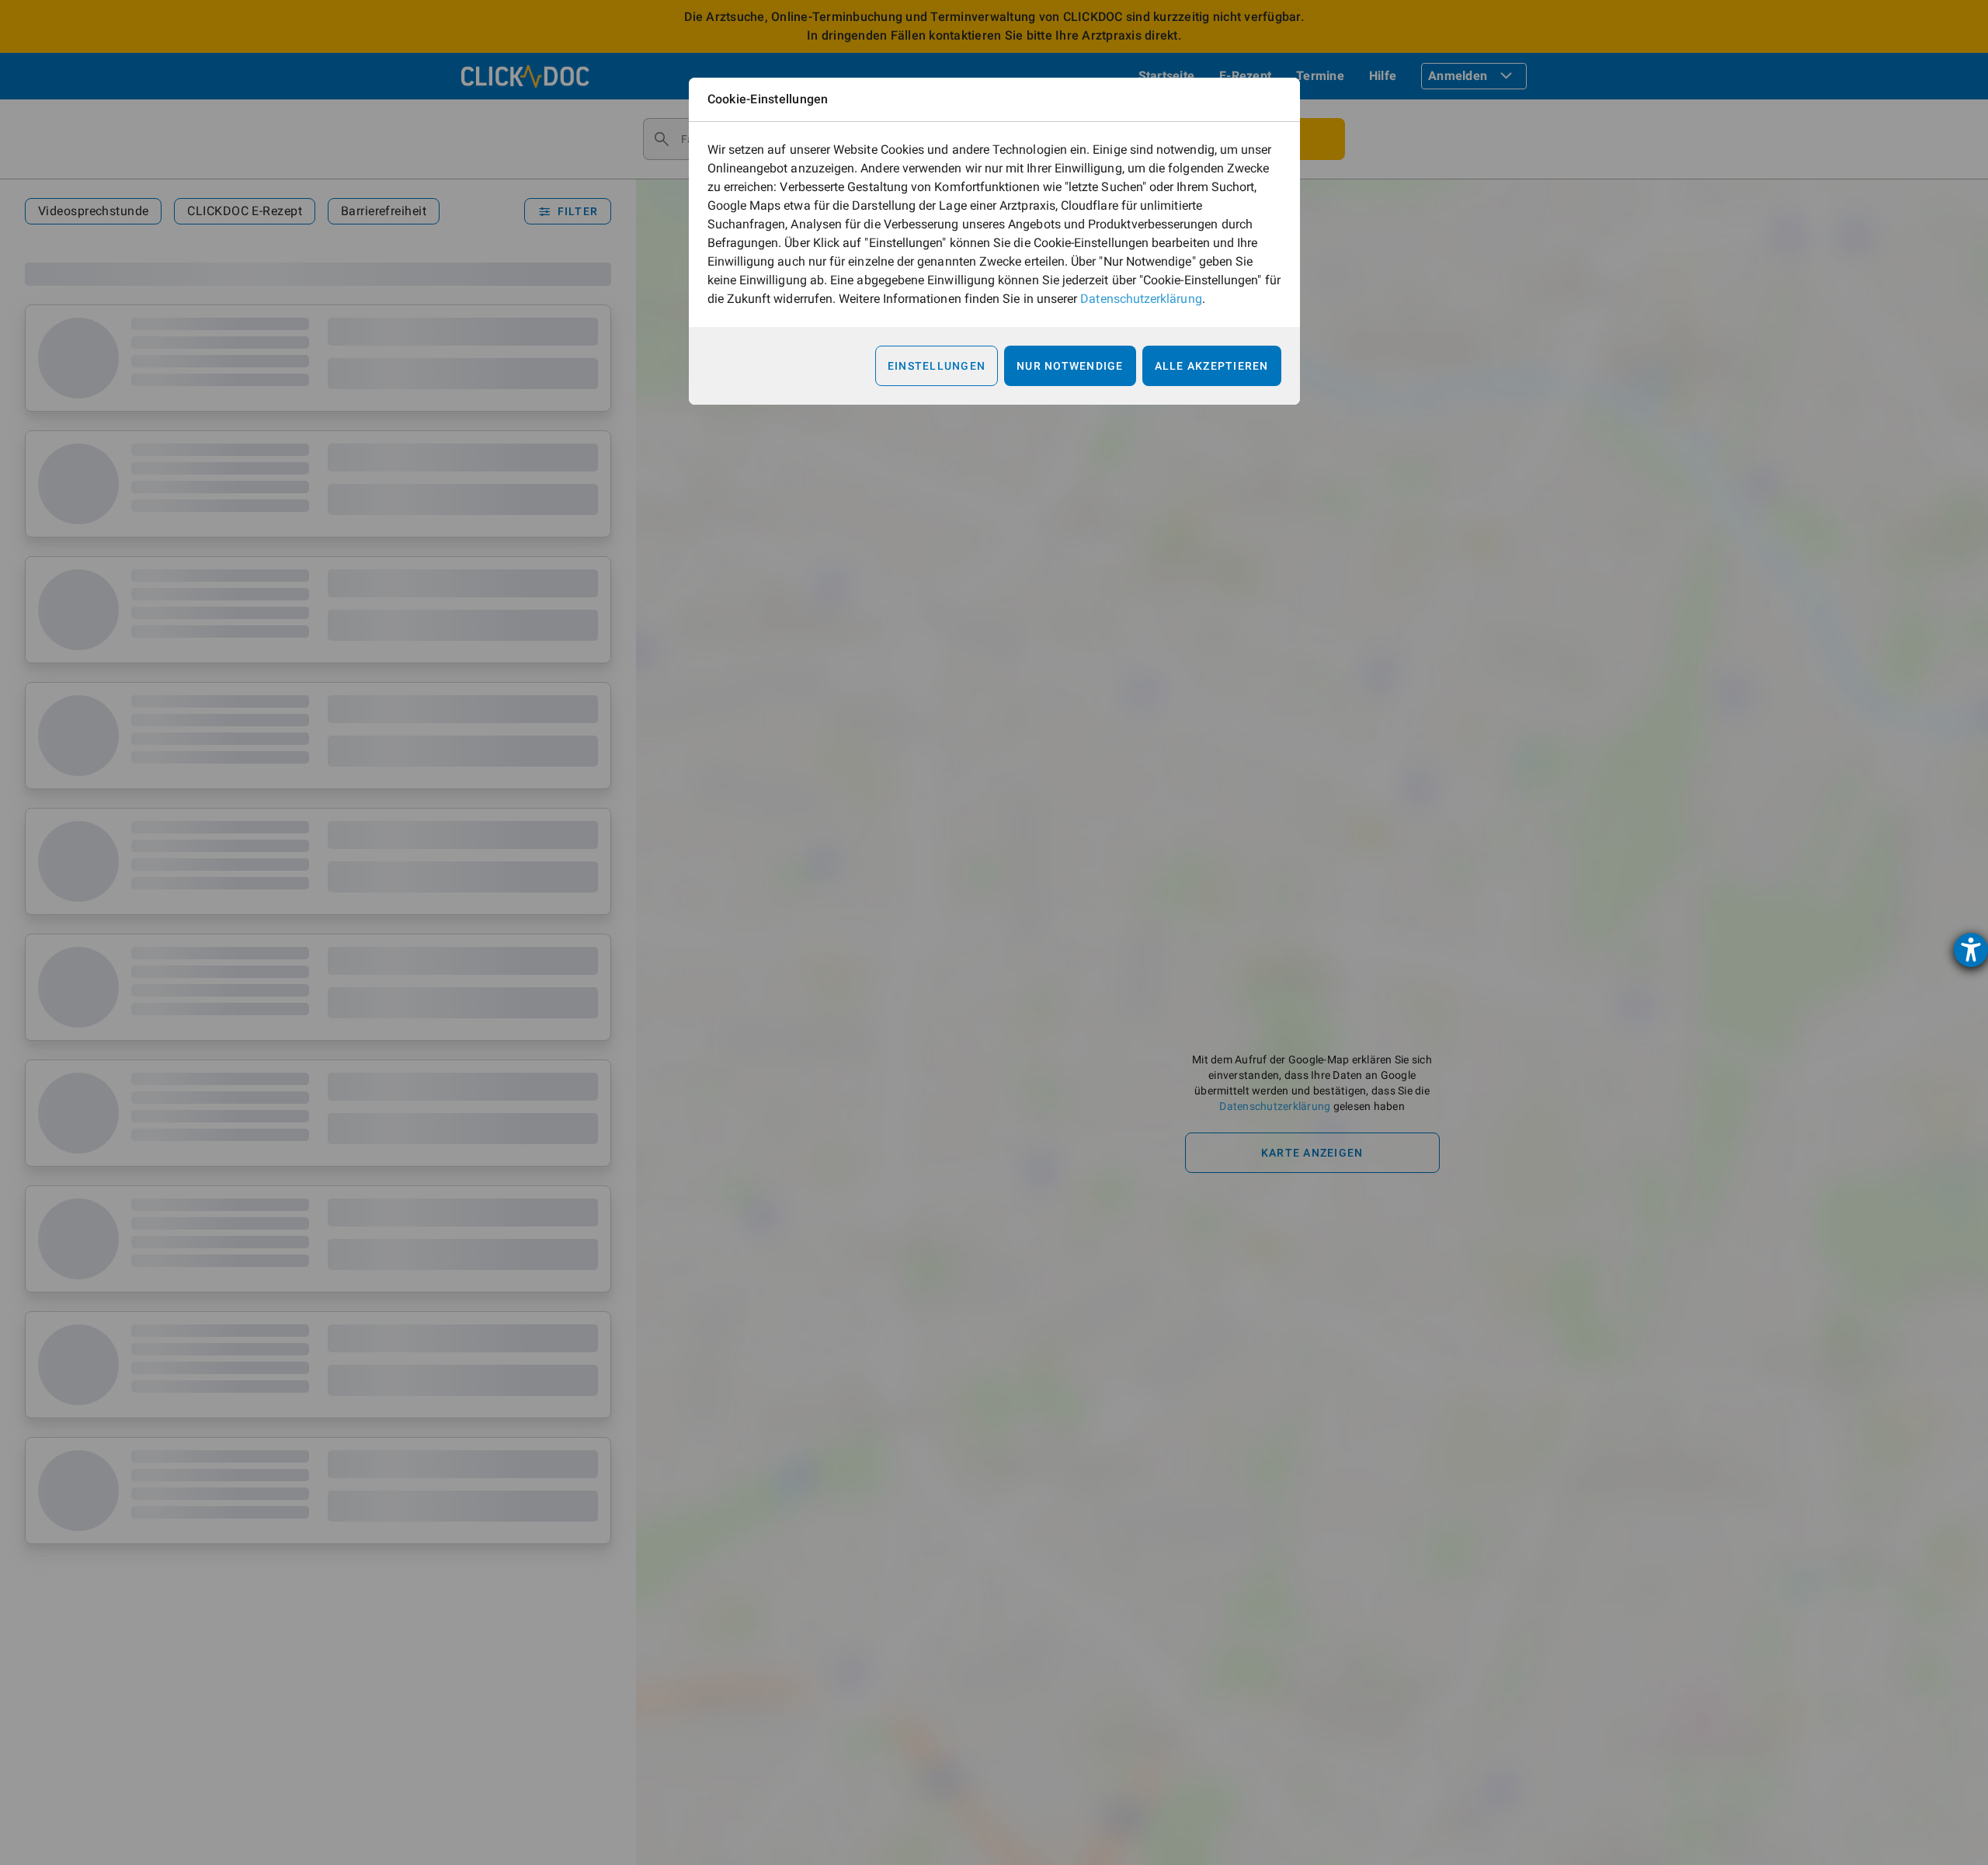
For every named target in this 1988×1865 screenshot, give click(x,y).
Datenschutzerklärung (1141, 299)
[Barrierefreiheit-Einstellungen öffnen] (1971, 950)
